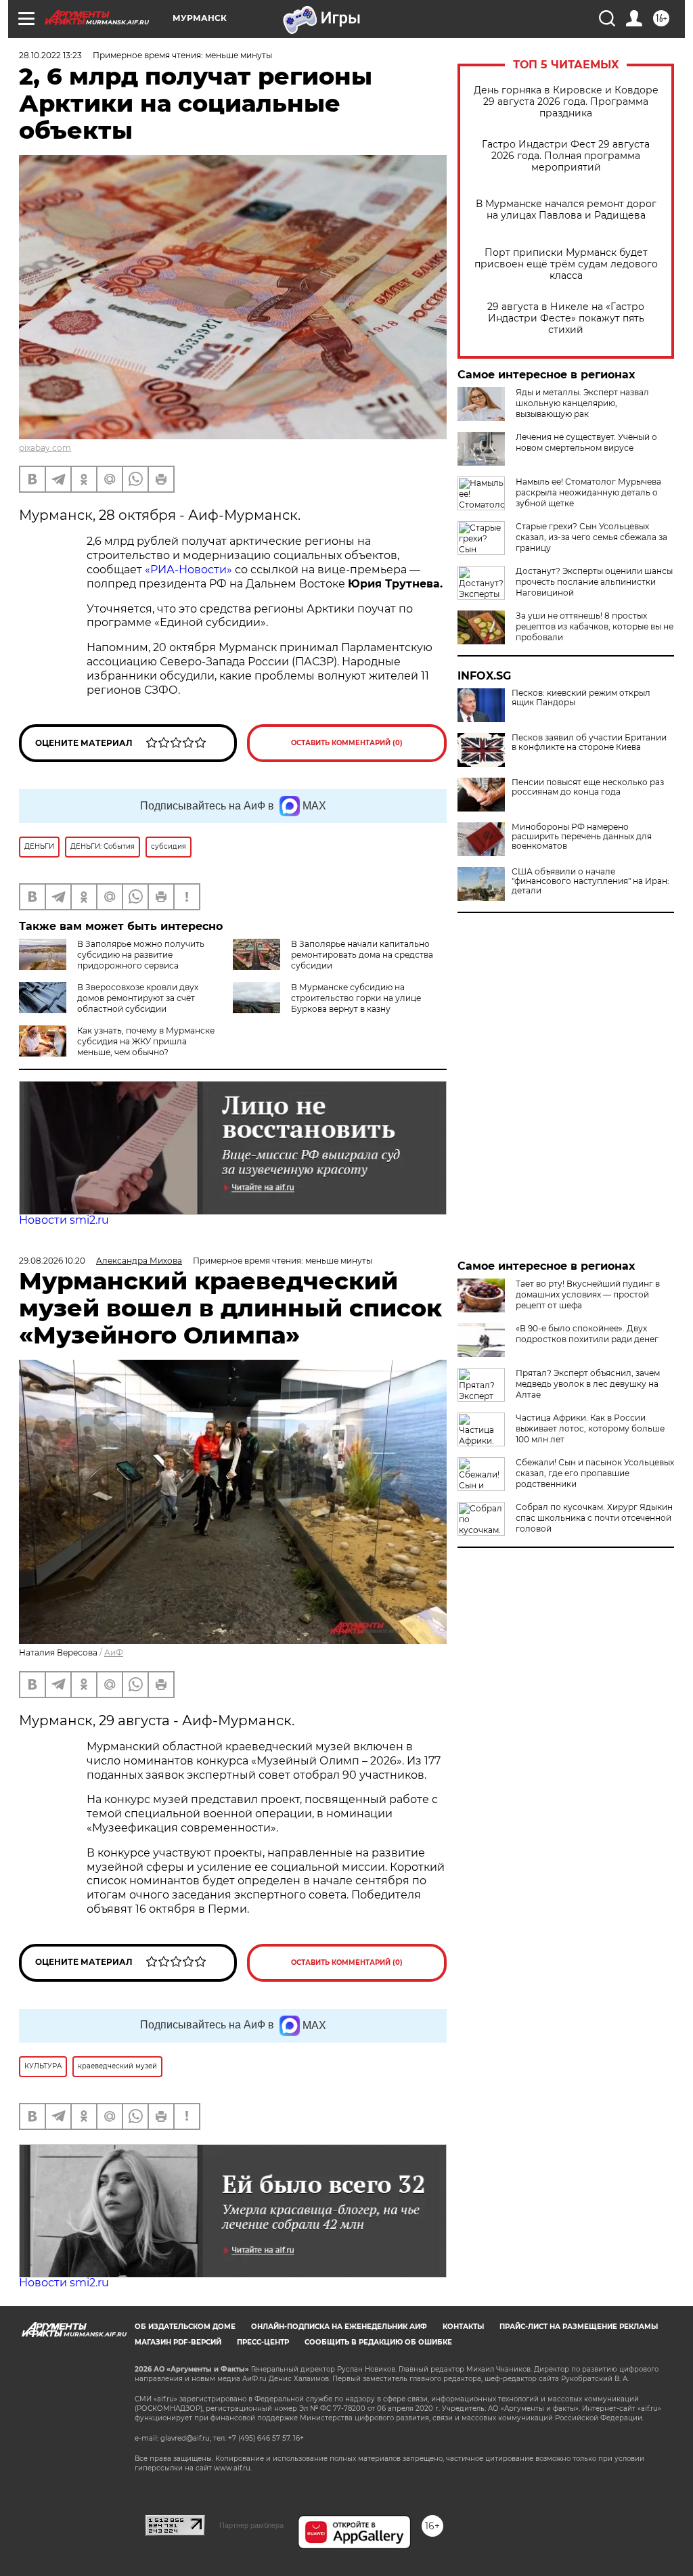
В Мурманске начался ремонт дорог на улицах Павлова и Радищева (566, 210)
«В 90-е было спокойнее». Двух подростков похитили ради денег (587, 1334)
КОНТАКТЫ (463, 2327)
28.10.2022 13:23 (50, 55)
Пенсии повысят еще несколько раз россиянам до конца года (588, 787)
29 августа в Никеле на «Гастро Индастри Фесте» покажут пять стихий (566, 318)
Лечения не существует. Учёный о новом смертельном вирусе (586, 442)
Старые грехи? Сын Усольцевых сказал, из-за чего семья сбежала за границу (591, 537)
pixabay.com (45, 448)
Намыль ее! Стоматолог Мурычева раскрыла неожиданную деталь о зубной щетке (588, 492)
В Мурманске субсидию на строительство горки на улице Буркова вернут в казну (356, 998)
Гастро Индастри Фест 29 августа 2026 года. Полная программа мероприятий (566, 156)
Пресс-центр (263, 2342)
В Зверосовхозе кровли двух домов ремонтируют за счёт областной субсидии (138, 998)
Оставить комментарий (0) (347, 743)
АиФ (114, 1652)
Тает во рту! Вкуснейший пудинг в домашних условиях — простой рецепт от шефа (588, 1294)
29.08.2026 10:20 (52, 1261)
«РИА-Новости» (188, 570)
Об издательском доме (185, 2327)
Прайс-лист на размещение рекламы (579, 2327)
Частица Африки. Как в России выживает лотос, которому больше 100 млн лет (590, 1428)
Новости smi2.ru (64, 1220)
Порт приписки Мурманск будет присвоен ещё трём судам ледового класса (566, 264)
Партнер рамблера (251, 2525)
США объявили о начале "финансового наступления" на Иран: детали (590, 881)
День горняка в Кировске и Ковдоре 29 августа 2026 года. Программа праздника (566, 102)
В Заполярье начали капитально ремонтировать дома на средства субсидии (362, 955)
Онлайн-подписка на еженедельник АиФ (339, 2327)
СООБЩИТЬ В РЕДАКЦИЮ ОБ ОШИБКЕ (378, 2342)
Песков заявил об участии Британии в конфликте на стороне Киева (589, 742)
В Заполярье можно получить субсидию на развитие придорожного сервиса (141, 955)
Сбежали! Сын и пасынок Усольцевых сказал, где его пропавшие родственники (595, 1473)
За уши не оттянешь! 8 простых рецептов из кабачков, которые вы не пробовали (595, 626)
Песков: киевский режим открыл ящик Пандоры (581, 698)
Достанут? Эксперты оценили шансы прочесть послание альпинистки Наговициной (594, 582)
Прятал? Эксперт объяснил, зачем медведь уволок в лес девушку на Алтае (588, 1384)
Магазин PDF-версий (178, 2342)
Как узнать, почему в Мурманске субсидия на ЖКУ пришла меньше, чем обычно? (146, 1041)
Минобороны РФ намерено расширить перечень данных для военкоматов (582, 837)
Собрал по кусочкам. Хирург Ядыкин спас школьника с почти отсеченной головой (594, 1518)
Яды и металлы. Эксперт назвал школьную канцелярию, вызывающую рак (582, 403)
